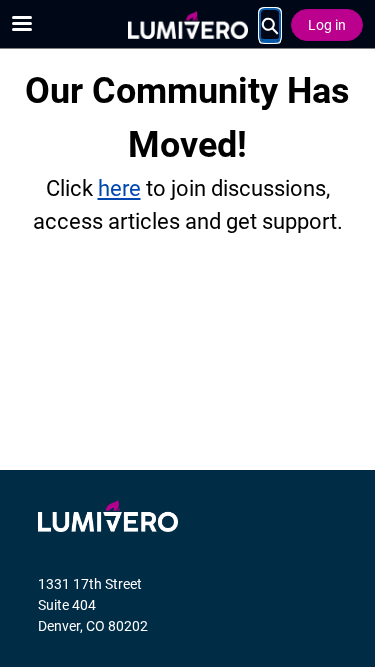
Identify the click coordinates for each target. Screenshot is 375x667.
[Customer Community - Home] (188, 25)
